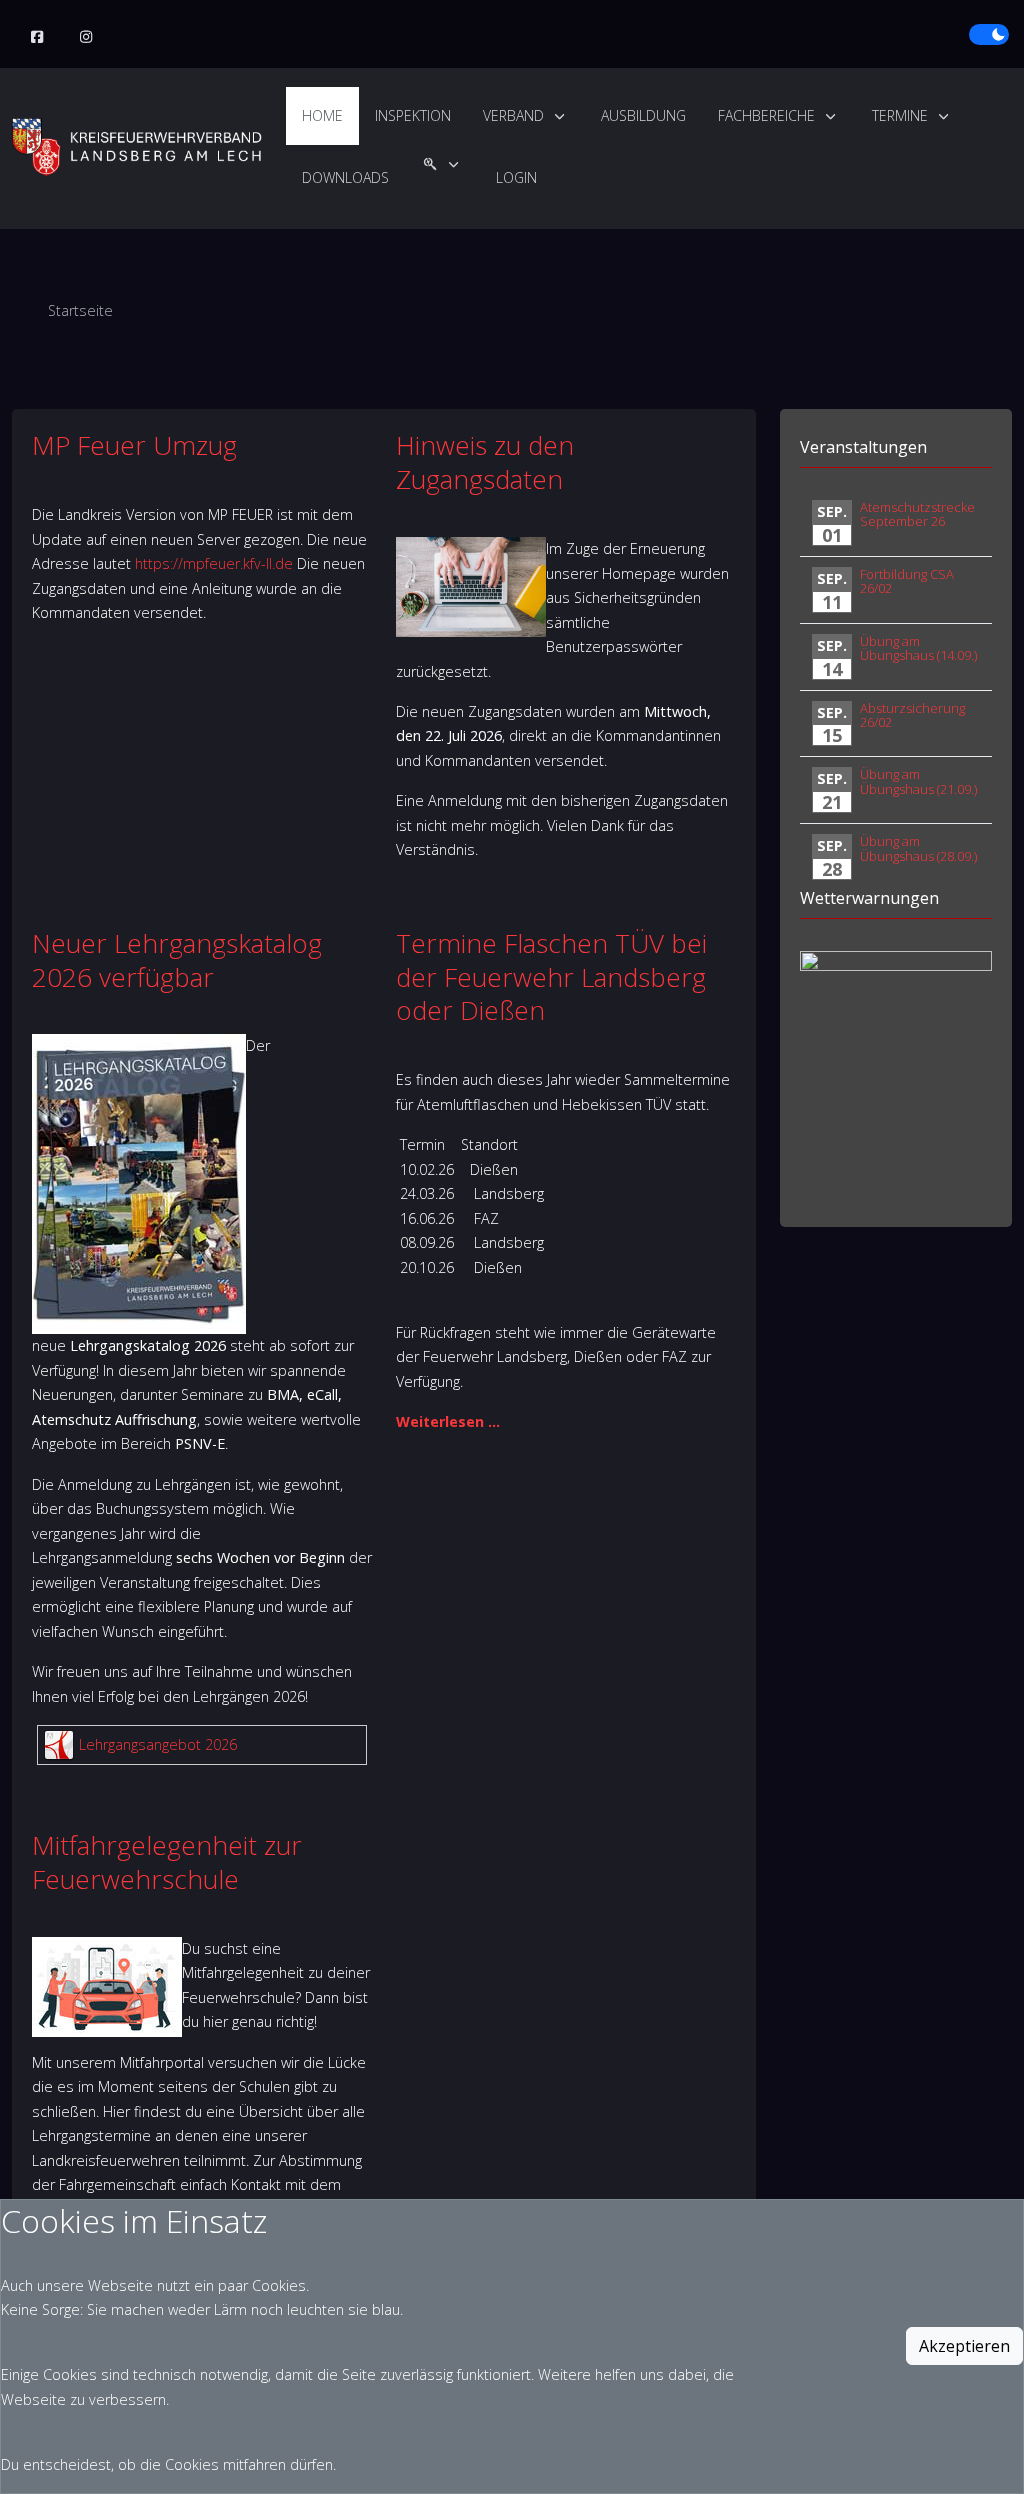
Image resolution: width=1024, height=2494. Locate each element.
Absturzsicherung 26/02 (912, 715)
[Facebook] (37, 37)
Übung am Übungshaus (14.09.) (918, 648)
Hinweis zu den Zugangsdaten (485, 462)
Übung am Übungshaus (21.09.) (918, 781)
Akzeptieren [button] (964, 2346)
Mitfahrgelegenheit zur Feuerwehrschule (167, 1862)
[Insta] (87, 37)
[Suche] (442, 178)
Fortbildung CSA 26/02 (907, 581)
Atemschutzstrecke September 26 (917, 514)
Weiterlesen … (448, 1421)
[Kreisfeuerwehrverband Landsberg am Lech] (137, 146)
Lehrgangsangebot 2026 (158, 1744)
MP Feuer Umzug (134, 445)
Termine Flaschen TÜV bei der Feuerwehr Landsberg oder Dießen (551, 977)
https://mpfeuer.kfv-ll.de (214, 563)
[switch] (989, 35)
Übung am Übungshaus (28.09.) (918, 848)
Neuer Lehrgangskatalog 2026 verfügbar (177, 960)
